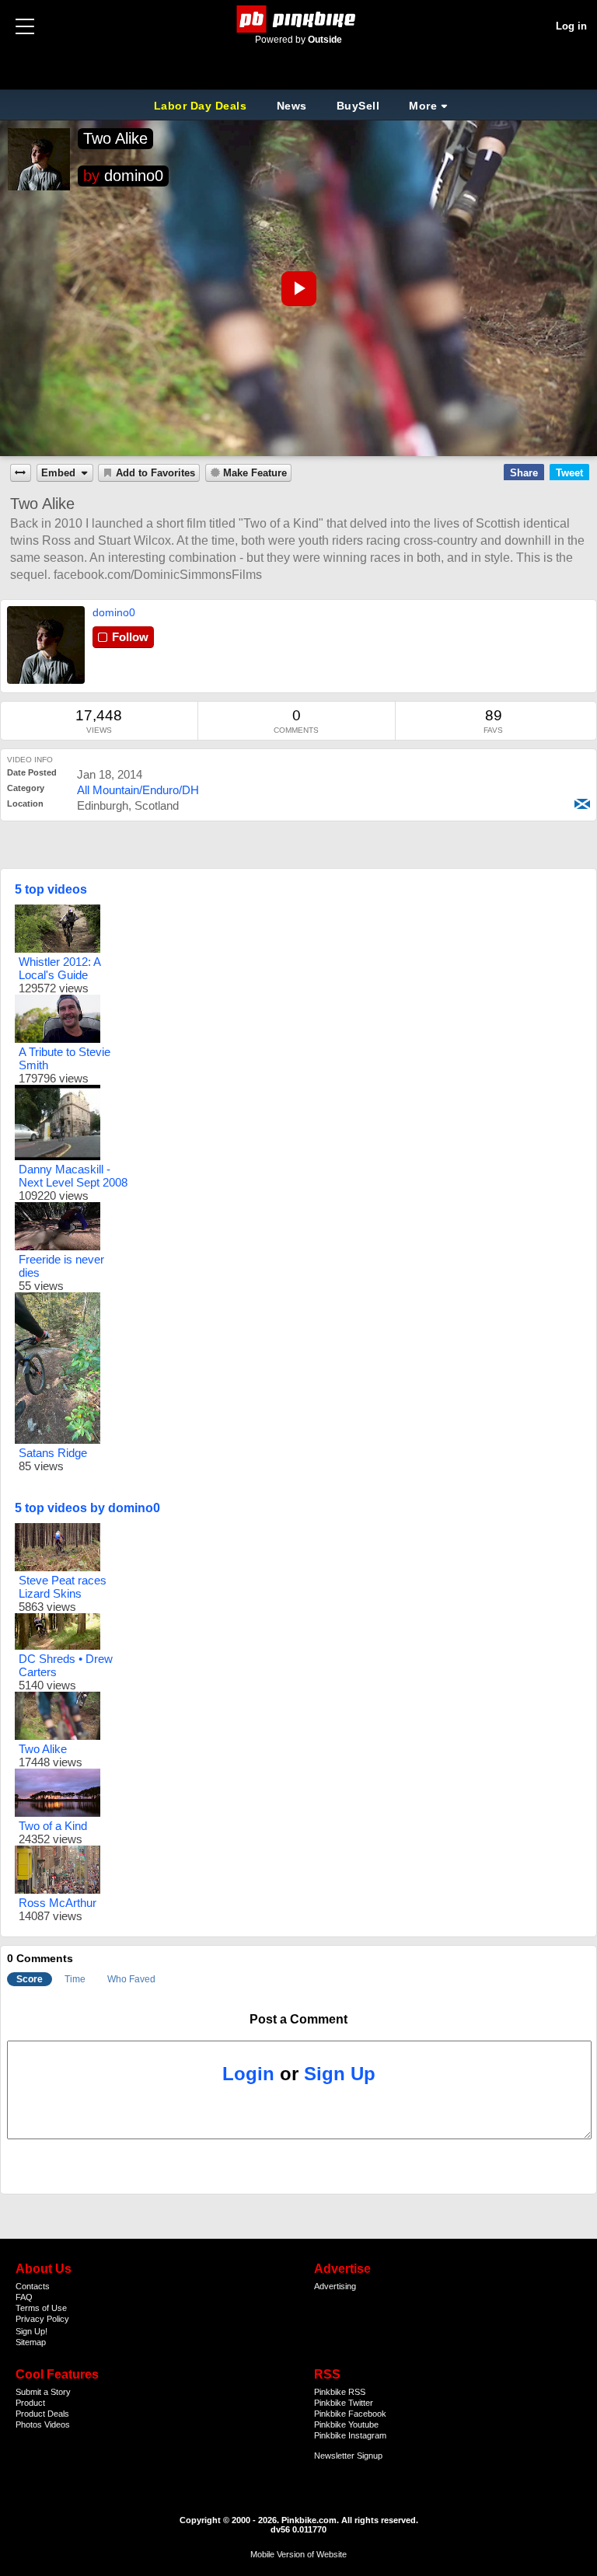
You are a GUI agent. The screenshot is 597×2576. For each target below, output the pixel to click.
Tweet (569, 473)
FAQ (24, 2297)
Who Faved (131, 1979)
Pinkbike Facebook (350, 2414)
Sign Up (340, 2074)
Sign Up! (31, 2331)
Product (30, 2403)
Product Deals (42, 2414)
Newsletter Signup (348, 2456)
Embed (58, 473)
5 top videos (51, 889)
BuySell (358, 106)
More (423, 106)
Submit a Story (43, 2392)
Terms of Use (41, 2308)
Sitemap (31, 2342)
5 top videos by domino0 (87, 1508)
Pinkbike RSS (340, 2392)
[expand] (21, 473)
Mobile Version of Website (298, 2554)
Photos (29, 2424)
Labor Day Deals (202, 106)
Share (524, 473)
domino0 (134, 176)
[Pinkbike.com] (299, 19)
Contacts (33, 2286)
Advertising (335, 2286)
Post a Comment (298, 2019)
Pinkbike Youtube (346, 2424)
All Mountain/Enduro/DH (138, 790)
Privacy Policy (42, 2319)
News (292, 106)
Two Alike (115, 138)
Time (75, 1979)
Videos (57, 2424)
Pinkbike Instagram (350, 2435)
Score (30, 1979)
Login (248, 2074)
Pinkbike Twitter (344, 2403)
